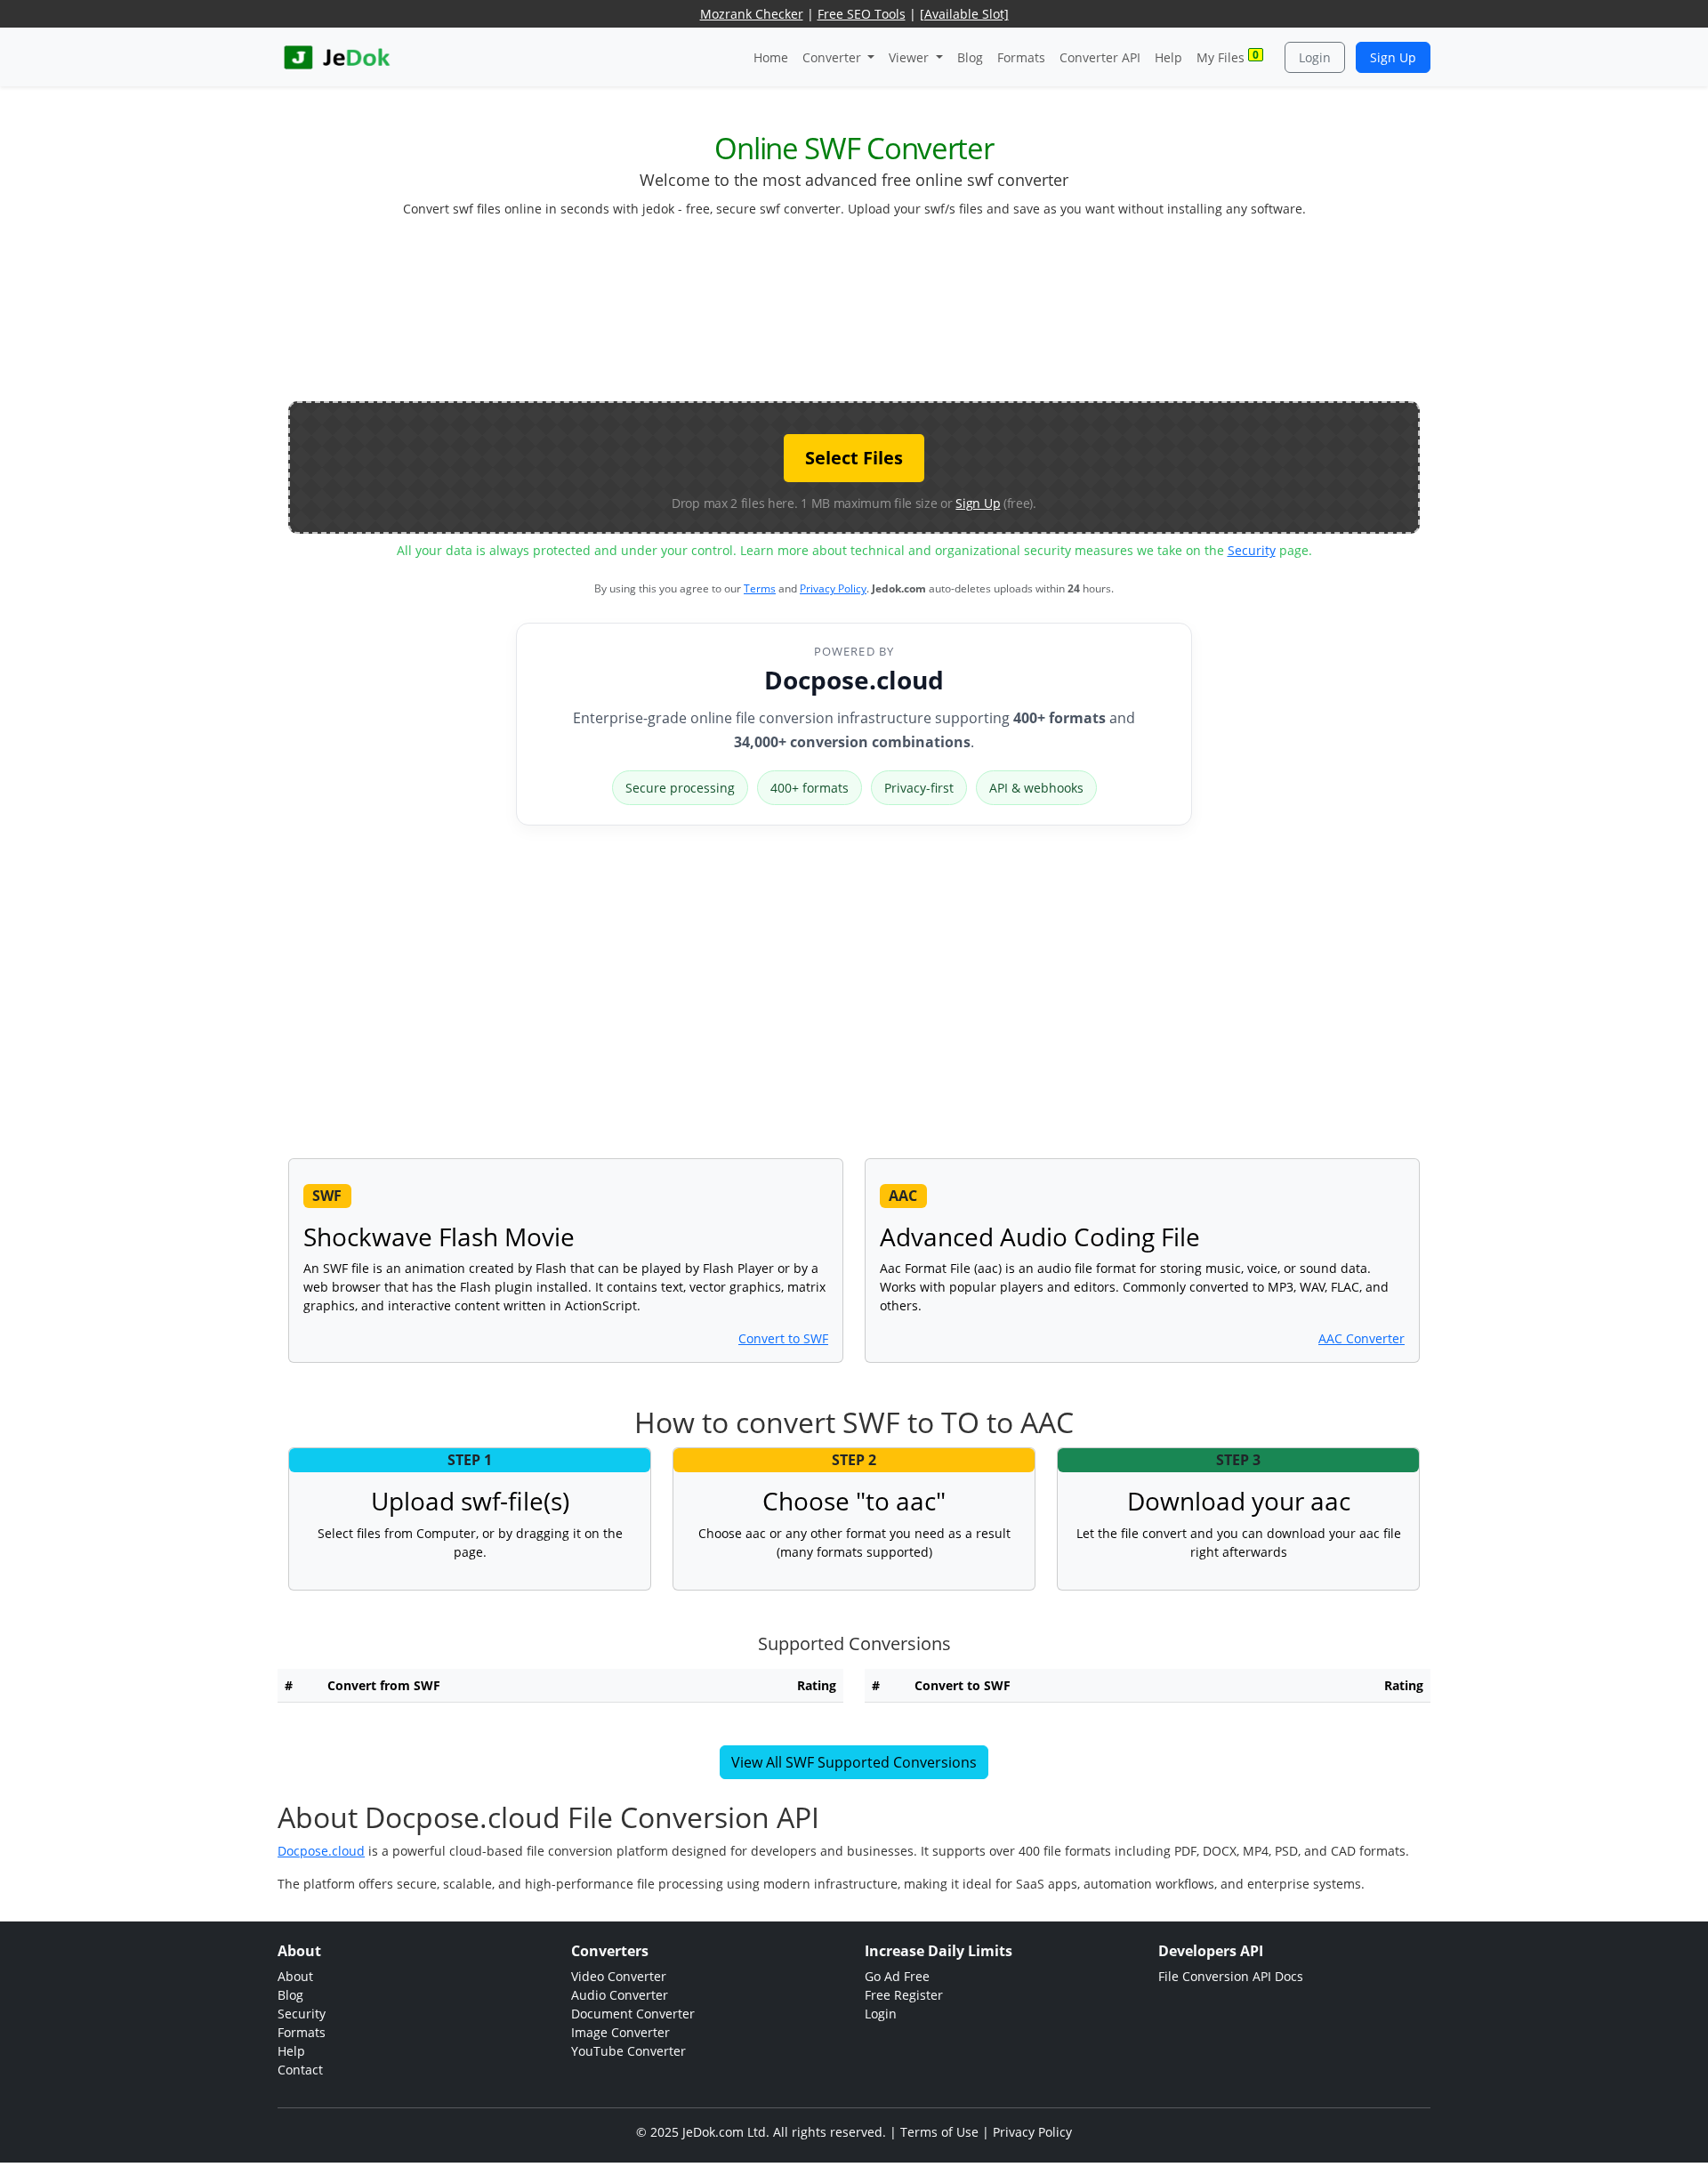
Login (1315, 57)
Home (771, 57)
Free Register (904, 1995)
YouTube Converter (628, 2051)
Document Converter (633, 2014)
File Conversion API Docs (1231, 1976)
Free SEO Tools (862, 14)
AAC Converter (1362, 1338)
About (295, 1976)
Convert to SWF (783, 1338)
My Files (1228, 56)
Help (1168, 57)
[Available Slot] (964, 14)
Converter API (1100, 57)
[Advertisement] (854, 317)
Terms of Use (939, 2132)
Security (1252, 550)
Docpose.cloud (854, 680)
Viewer (910, 57)
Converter (834, 57)
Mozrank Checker (752, 14)
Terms (760, 588)
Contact (300, 2070)
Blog (970, 57)
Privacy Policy (833, 588)
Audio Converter (620, 1995)
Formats (1021, 57)
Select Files (854, 458)
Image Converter (620, 2032)
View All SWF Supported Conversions (854, 1762)
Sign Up (1393, 57)
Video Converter (619, 1976)
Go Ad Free (897, 1976)
